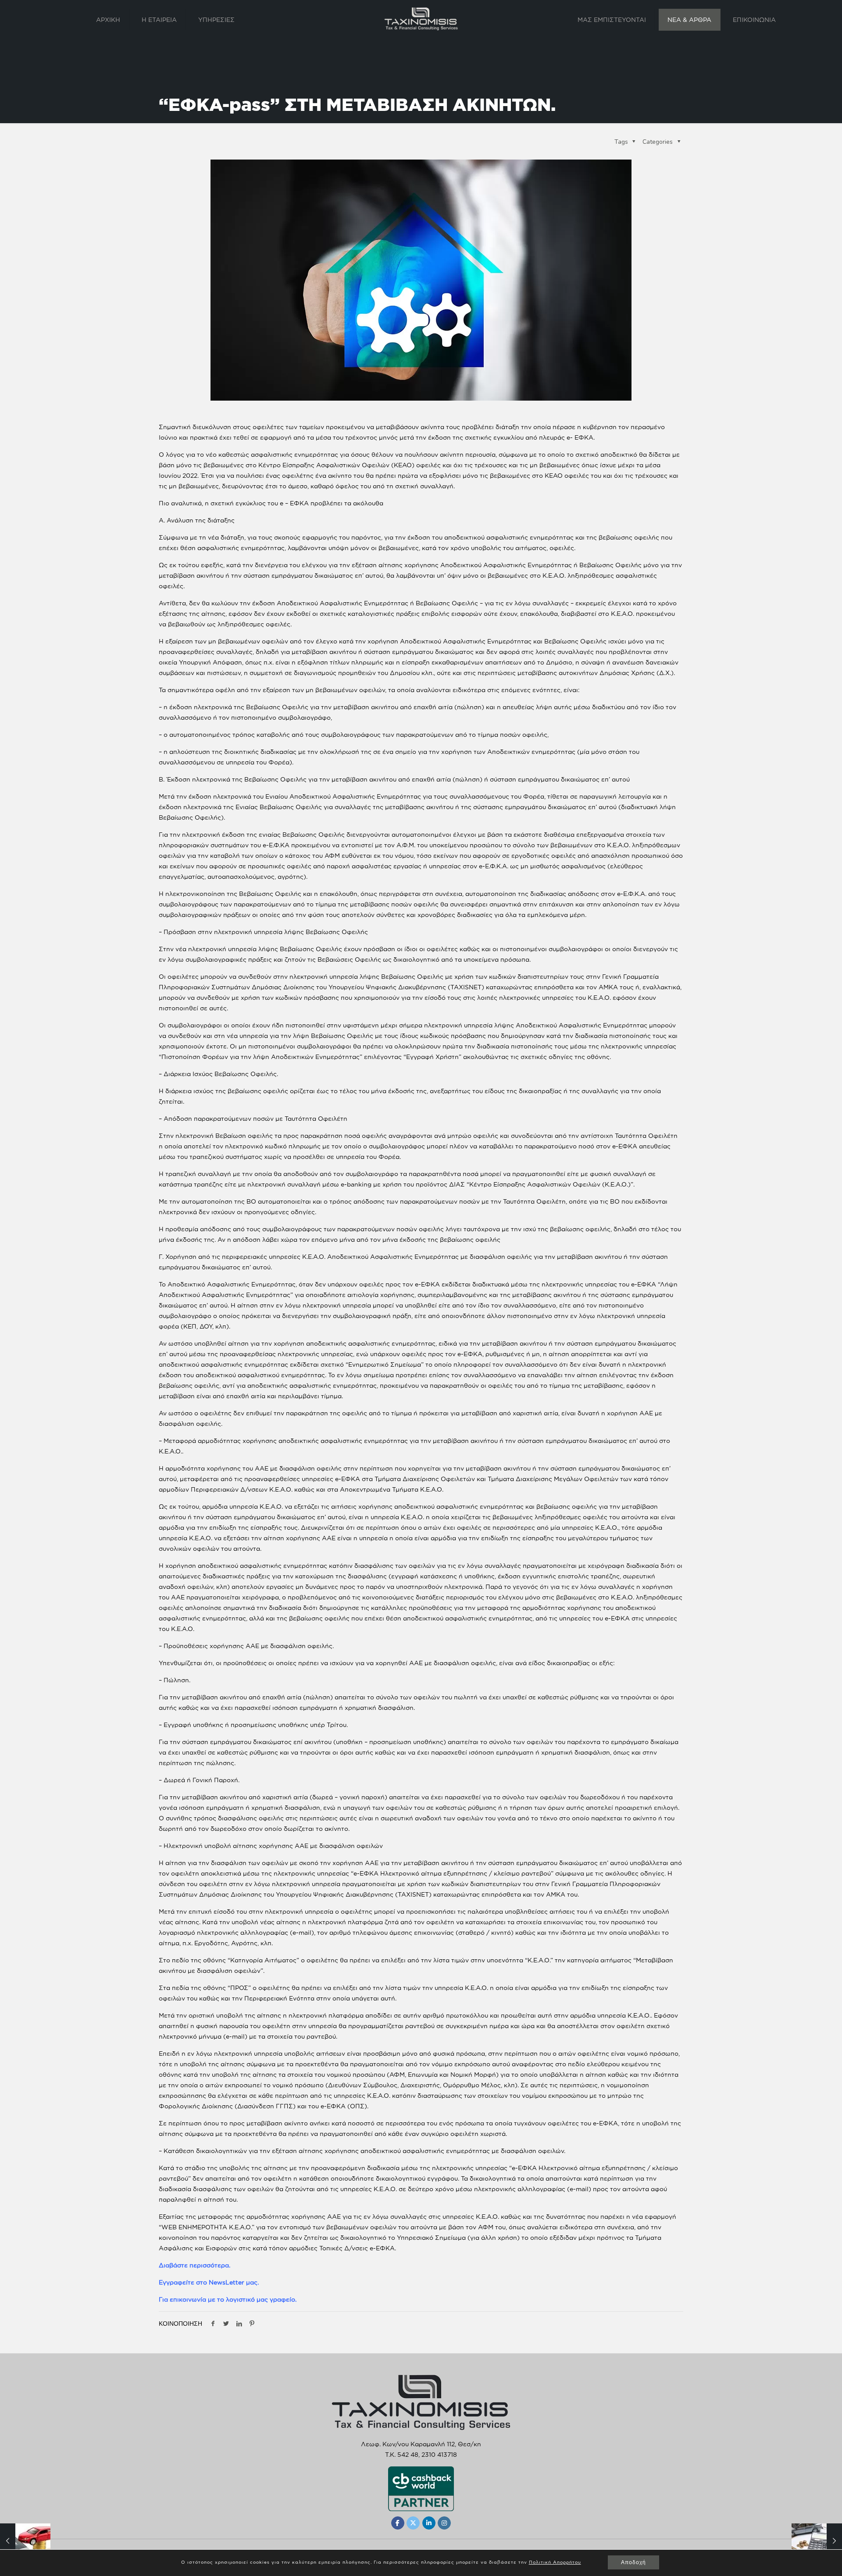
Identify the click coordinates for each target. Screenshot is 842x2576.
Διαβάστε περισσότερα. (194, 2265)
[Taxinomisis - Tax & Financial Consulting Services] (421, 18)
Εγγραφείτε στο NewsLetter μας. (209, 2282)
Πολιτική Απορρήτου (555, 2562)
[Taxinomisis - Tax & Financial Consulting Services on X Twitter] (413, 2523)
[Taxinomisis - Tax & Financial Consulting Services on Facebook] (398, 2523)
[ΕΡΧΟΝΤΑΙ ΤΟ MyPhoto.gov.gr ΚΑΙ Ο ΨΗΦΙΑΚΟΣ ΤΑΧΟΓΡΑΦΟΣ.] (817, 2541)
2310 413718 (439, 2454)
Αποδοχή (633, 2562)
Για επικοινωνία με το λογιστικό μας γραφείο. (228, 2299)
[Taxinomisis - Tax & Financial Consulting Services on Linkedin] (429, 2523)
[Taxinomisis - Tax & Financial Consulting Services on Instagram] (444, 2523)
